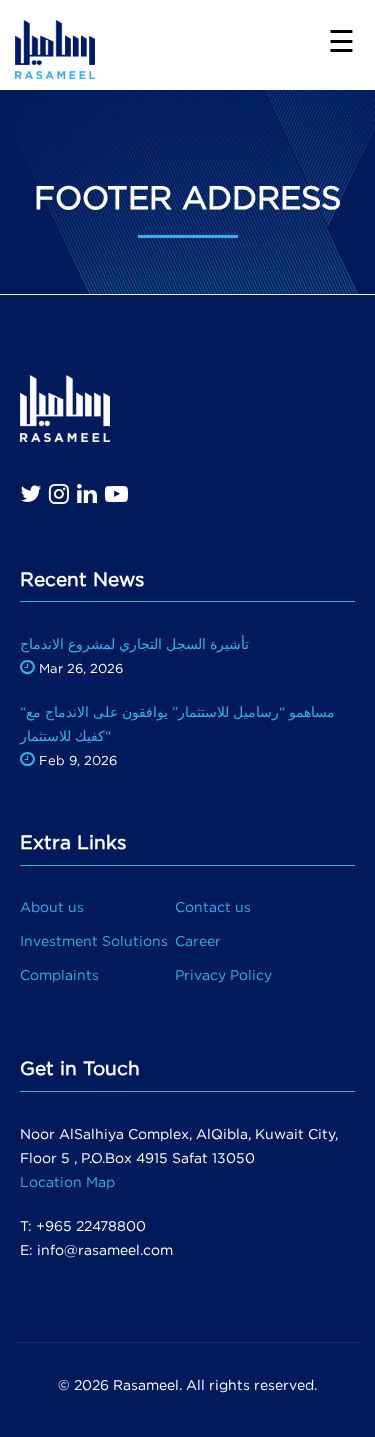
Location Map (67, 1181)
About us (52, 906)
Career (198, 940)
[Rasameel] (55, 43)
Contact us (213, 906)
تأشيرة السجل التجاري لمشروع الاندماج (134, 643)
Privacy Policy (223, 974)
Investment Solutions (94, 940)
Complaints (59, 974)
